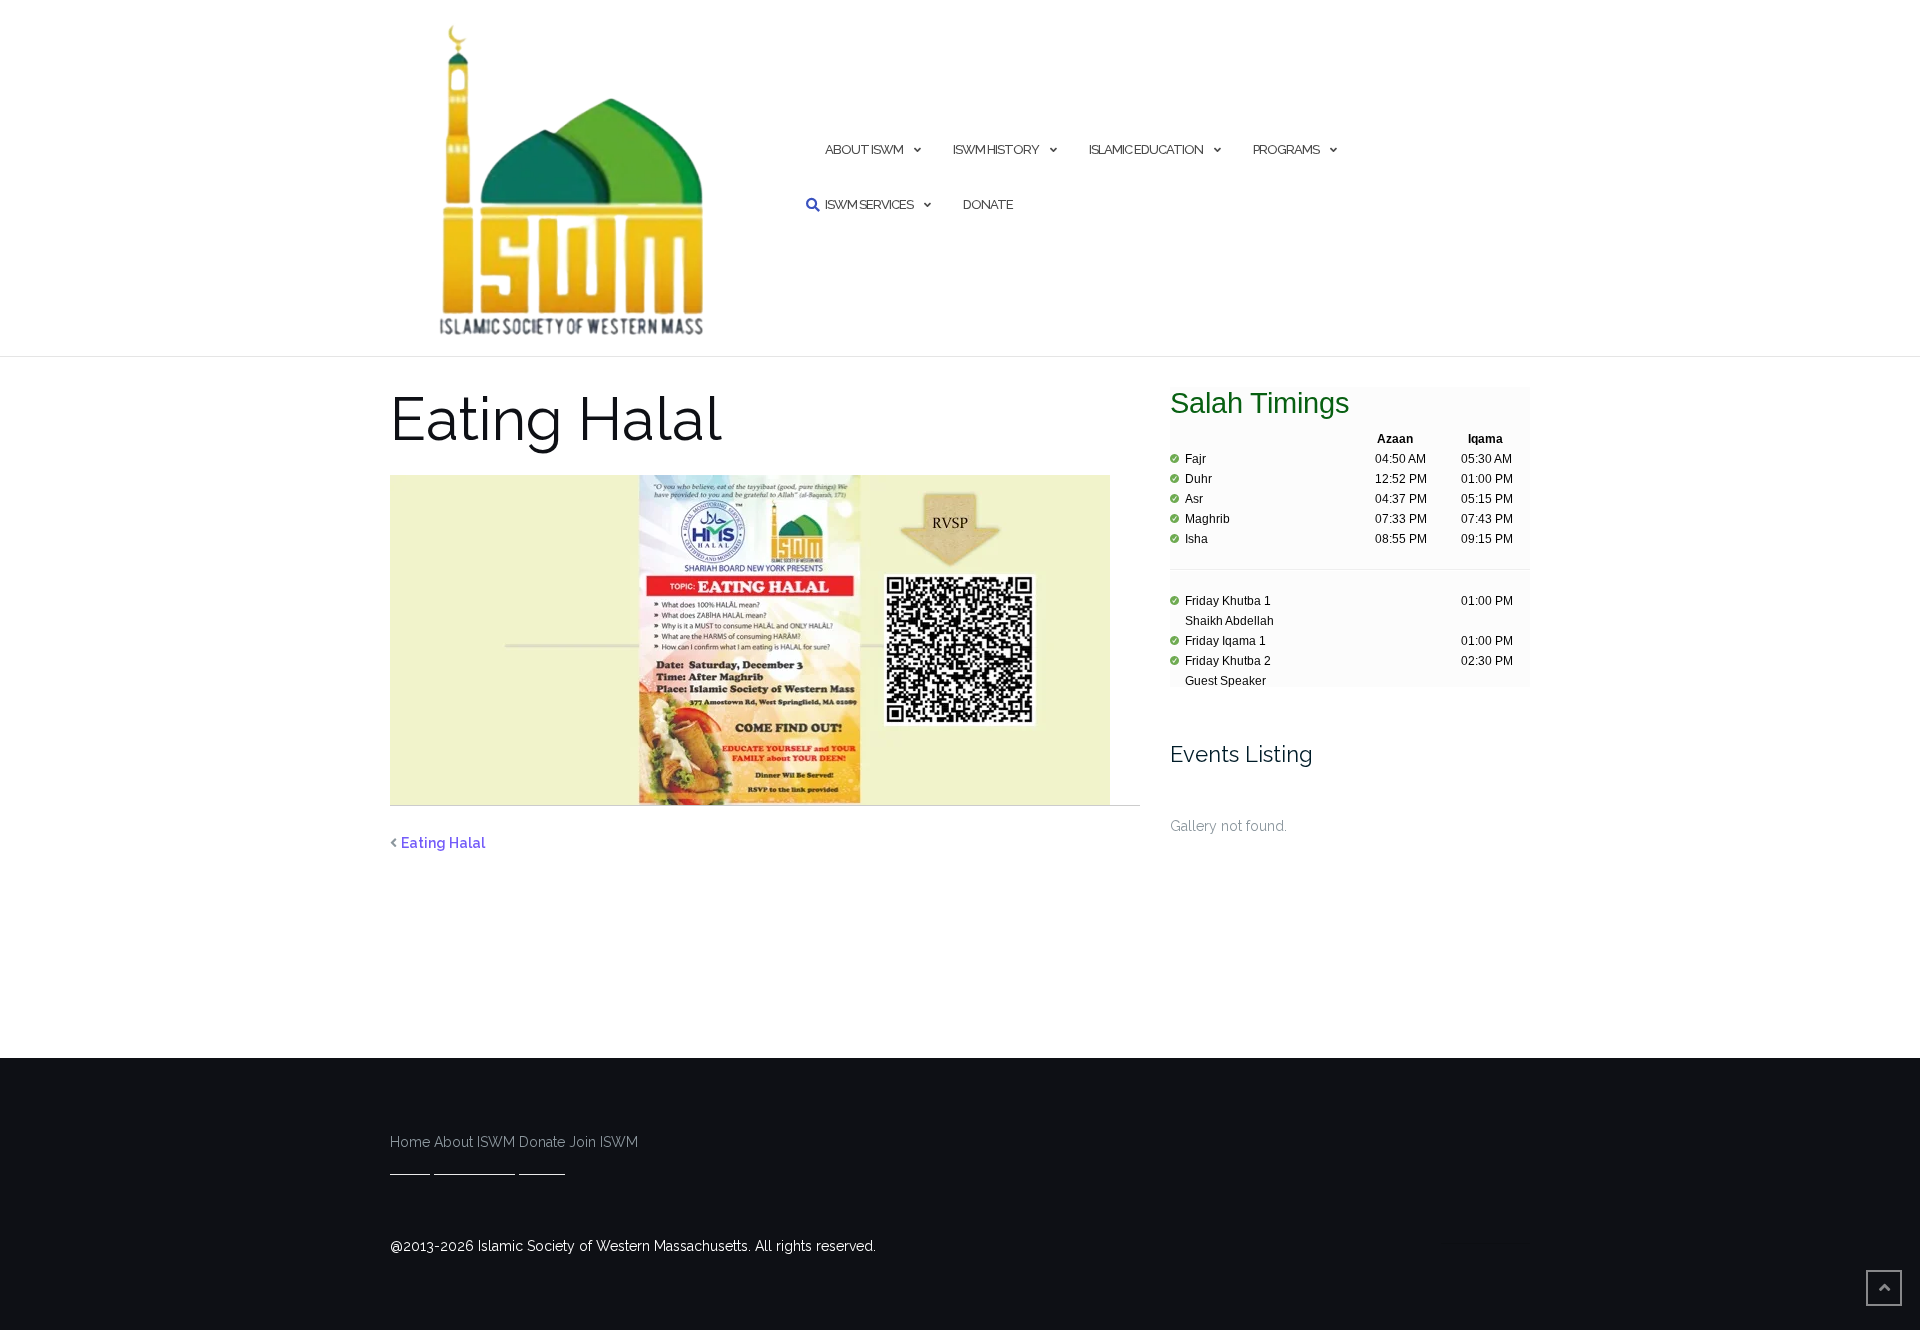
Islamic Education (1146, 149)
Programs (1286, 149)
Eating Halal (443, 843)
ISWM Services (869, 204)
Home (410, 1142)
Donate (988, 204)
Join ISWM (603, 1142)
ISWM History (996, 149)
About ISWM (864, 149)
